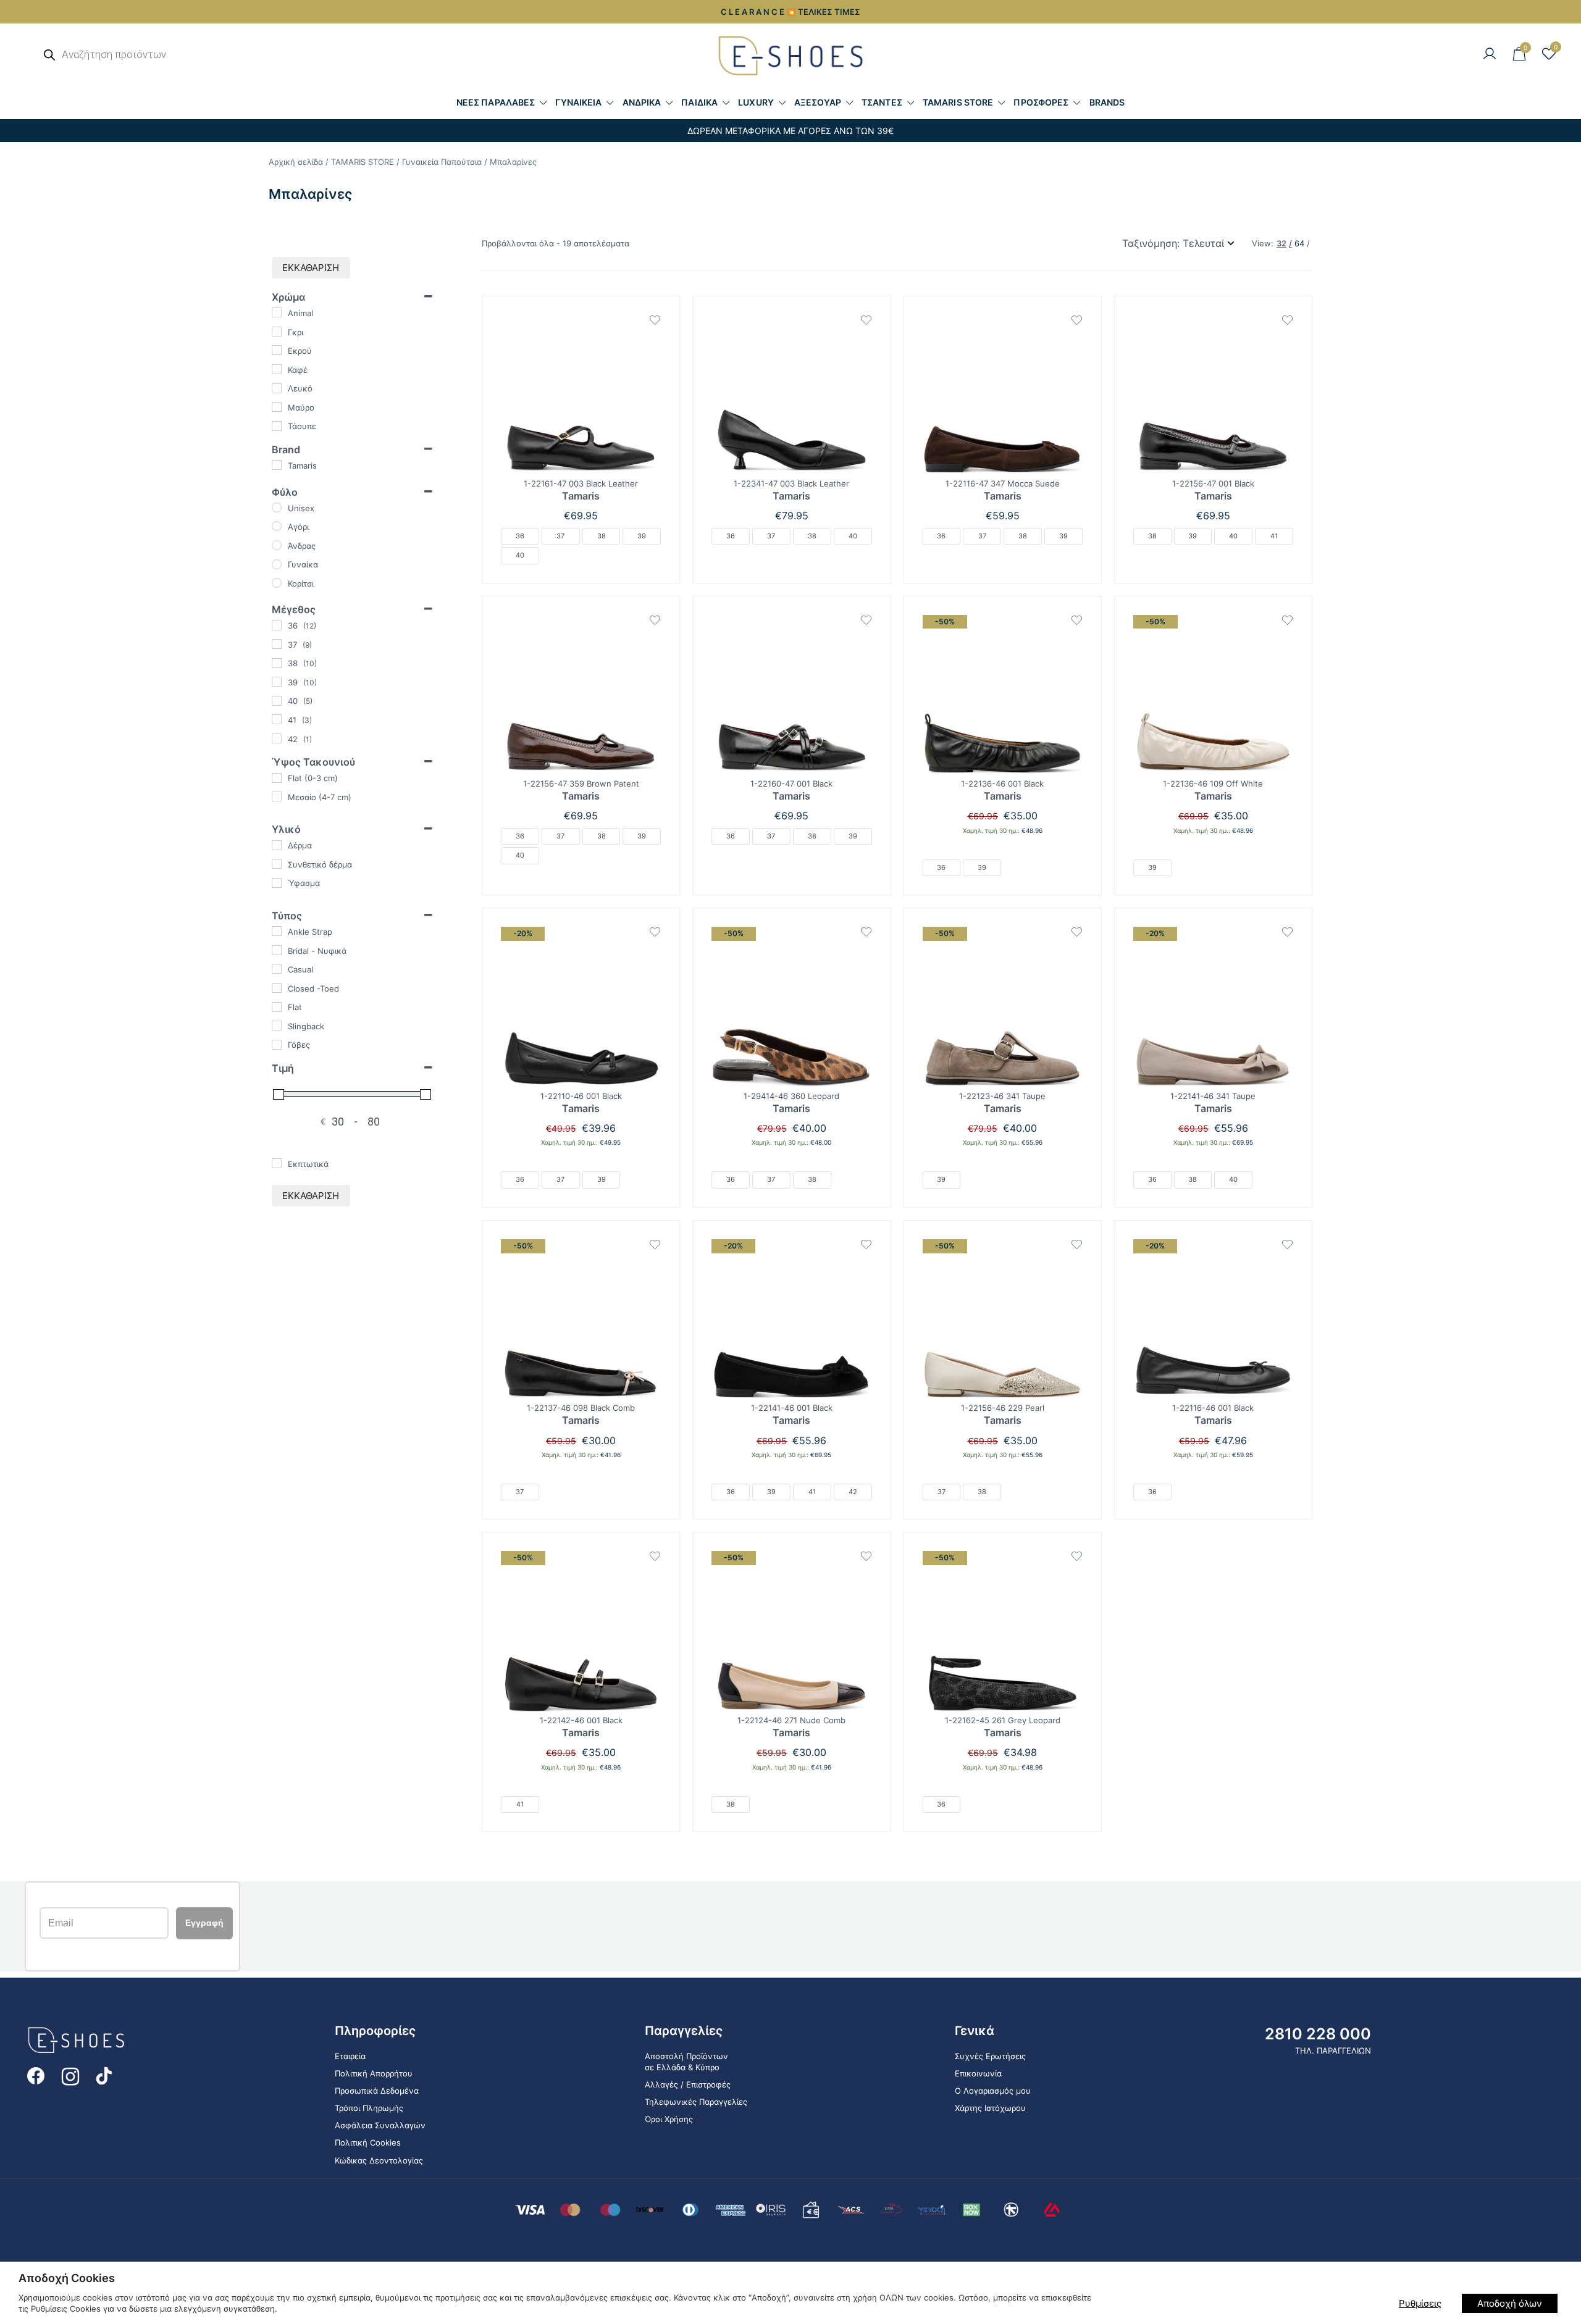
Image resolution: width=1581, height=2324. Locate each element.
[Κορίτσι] (277, 583)
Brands (1107, 102)
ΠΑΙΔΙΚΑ (699, 102)
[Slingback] (277, 1026)
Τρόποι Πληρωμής (369, 2108)
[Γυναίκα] (277, 564)
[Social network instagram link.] (70, 2075)
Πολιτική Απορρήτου (374, 2073)
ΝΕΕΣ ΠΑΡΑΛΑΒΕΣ (496, 102)
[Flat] (277, 1007)
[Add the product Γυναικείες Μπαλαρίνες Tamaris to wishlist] (1077, 620)
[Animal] (277, 312)
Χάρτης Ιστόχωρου (990, 2108)
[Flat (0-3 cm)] (277, 778)
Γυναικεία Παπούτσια (442, 162)
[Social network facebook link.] (36, 2075)
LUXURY (756, 102)
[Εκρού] (277, 350)
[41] (277, 719)
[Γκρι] (277, 332)
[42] (277, 738)
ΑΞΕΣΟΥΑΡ (818, 102)
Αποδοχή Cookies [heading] (67, 2278)
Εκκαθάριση (311, 268)
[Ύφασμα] (277, 883)
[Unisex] (277, 508)
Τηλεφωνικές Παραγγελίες (696, 2102)
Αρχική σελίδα (296, 162)
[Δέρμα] (277, 845)
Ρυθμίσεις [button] (1420, 2303)
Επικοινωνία (978, 2073)
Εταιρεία (350, 2056)
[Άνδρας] (277, 545)
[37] (277, 644)
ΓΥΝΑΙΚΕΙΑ (578, 102)
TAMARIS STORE (958, 102)
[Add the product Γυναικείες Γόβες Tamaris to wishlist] (655, 320)
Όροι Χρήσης (669, 2119)
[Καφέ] (277, 369)
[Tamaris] (277, 465)
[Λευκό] (277, 388)
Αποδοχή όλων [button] (1510, 2303)
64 (1299, 244)
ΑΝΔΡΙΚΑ (642, 102)
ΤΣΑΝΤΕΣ (882, 102)
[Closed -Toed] (277, 988)
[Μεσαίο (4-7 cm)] (277, 796)
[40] (277, 701)
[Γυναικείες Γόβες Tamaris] (581, 395)
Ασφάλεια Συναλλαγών (380, 2125)
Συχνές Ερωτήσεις (990, 2056)
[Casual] (277, 969)
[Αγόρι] (277, 526)
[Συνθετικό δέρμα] (277, 864)
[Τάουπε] (277, 426)
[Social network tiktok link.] (105, 2075)
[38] (277, 663)
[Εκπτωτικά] (277, 1163)
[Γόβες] (277, 1045)
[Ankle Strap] (277, 931)
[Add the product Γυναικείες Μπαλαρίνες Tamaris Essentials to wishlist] (1077, 320)
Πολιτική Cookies (368, 2143)
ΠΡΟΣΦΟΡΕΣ (1041, 102)
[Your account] (1490, 54)
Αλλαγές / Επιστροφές (688, 2084)
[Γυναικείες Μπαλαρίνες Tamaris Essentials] (1003, 395)
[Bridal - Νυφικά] (277, 950)
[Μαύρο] (277, 407)
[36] (277, 625)
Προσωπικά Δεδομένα (377, 2091)
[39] (277, 682)
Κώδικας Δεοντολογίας (379, 2160)
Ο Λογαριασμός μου (993, 2091)
